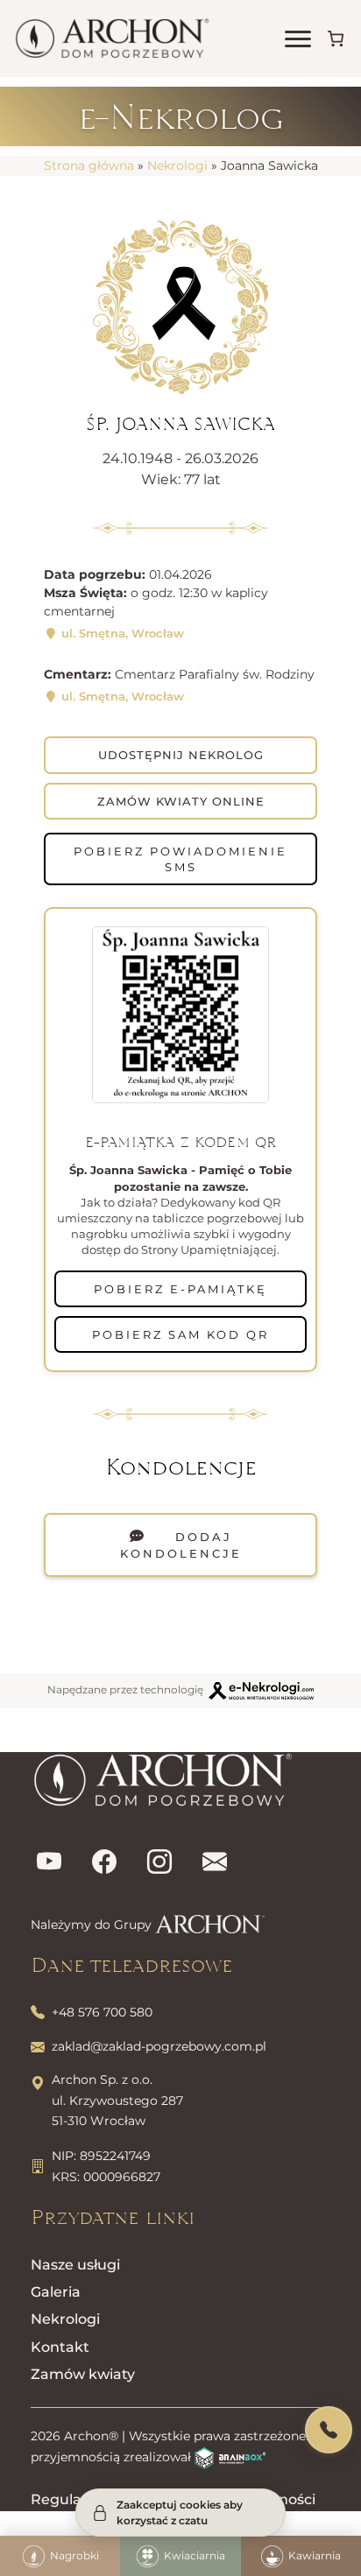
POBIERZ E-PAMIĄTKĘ (180, 1289)
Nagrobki (74, 2555)
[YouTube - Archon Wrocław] (49, 1863)
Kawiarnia (315, 2555)
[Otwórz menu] (298, 39)
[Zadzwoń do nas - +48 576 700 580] (329, 2430)
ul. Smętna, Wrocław (121, 633)
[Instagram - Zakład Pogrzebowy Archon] (159, 1863)
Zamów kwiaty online (181, 801)
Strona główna (89, 165)
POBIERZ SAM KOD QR (180, 1334)
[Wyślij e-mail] (215, 1863)
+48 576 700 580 (102, 2012)
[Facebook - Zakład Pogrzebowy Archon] (104, 1863)
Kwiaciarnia (195, 2555)
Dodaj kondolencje (181, 1545)
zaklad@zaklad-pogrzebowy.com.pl (159, 2046)
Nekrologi (177, 165)
